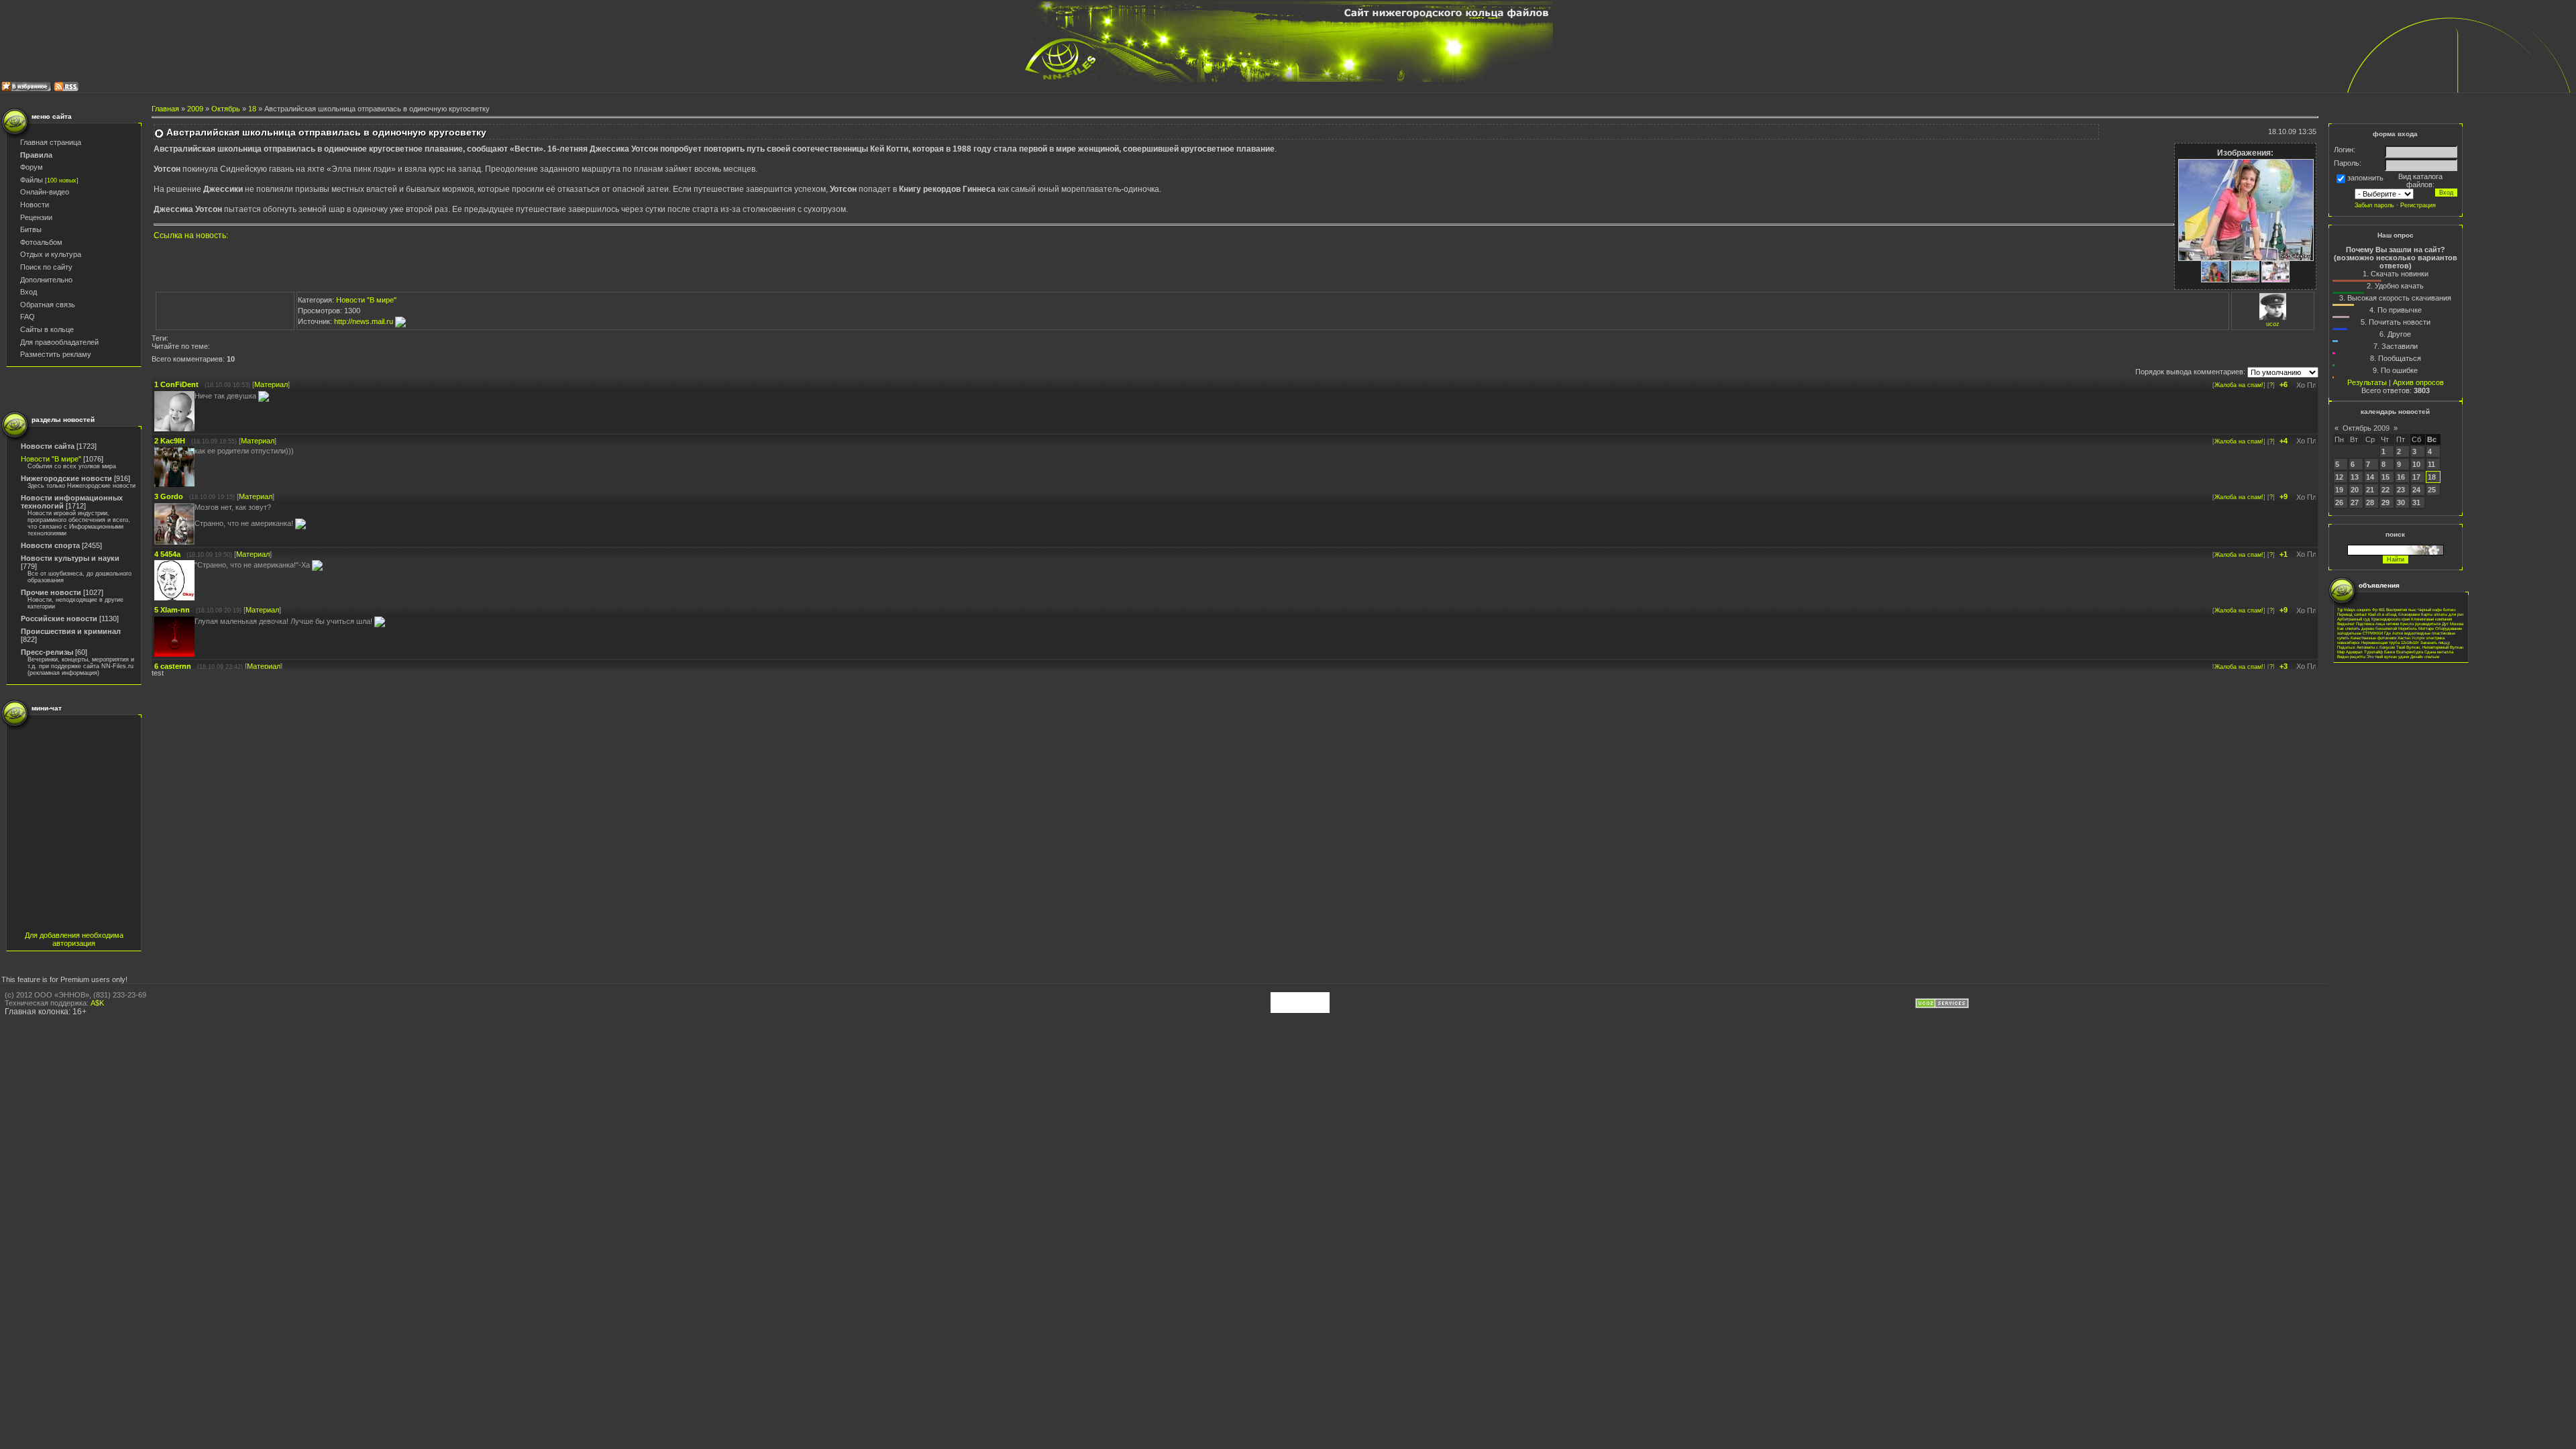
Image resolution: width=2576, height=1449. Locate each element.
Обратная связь (48, 305)
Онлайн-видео (45, 192)
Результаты (2367, 382)
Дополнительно (46, 280)
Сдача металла (2439, 652)
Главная (165, 109)
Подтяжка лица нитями (2377, 624)
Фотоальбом (41, 242)
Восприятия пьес (2401, 609)
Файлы (32, 180)
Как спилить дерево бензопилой (2367, 628)
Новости (35, 205)
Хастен (2404, 638)
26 (2339, 502)
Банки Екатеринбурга (2404, 652)
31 (2416, 502)
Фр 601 (2378, 609)
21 (2370, 490)
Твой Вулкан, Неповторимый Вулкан (2430, 647)
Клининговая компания (2431, 619)
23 (2401, 490)
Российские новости (59, 619)
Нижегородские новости (66, 478)
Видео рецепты (2351, 656)
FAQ (28, 317)
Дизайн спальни (2425, 656)
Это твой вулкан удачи (2388, 656)
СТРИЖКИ (2373, 633)
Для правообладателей (59, 342)
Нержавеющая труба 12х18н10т (2390, 642)
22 (2385, 490)
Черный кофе (2430, 609)
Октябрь (226, 109)
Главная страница (51, 142)
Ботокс (2450, 609)
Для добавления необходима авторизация (74, 939)
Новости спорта (50, 545)
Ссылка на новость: (191, 235)
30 (2401, 502)
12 (2339, 477)
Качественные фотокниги (2373, 638)
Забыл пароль (2374, 205)
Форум (32, 167)
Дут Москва (2453, 624)
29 (2385, 502)
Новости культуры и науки (70, 558)
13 (2355, 477)
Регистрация (2418, 205)
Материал (271, 384)
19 (2339, 490)
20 (2355, 490)
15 (2385, 477)
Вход (29, 292)
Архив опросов (2418, 382)
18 (252, 109)
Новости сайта (48, 446)
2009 (195, 109)
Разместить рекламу (56, 354)
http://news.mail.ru (365, 321)
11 (2431, 464)
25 (2432, 490)
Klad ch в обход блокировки (2394, 614)
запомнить (2365, 178)
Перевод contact (2352, 614)
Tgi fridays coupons (2354, 609)
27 (2355, 502)
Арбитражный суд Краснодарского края (2373, 619)
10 (2416, 464)
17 (2416, 477)
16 (2401, 477)
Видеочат (2346, 624)
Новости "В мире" (51, 459)
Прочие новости (51, 592)
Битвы (31, 229)
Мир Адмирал (2350, 652)
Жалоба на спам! (2239, 385)
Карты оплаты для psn (2442, 614)
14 (2370, 477)
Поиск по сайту (46, 267)
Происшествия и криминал (71, 631)
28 (2370, 502)
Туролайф (2373, 652)
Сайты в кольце (47, 329)
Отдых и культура (51, 254)
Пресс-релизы (47, 652)
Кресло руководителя (2420, 624)
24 (2416, 490)
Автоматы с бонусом (2376, 647)
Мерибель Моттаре (2416, 628)
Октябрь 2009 (2366, 428)
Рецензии (36, 217)
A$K (97, 1003)
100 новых (62, 180)
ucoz (2273, 324)
